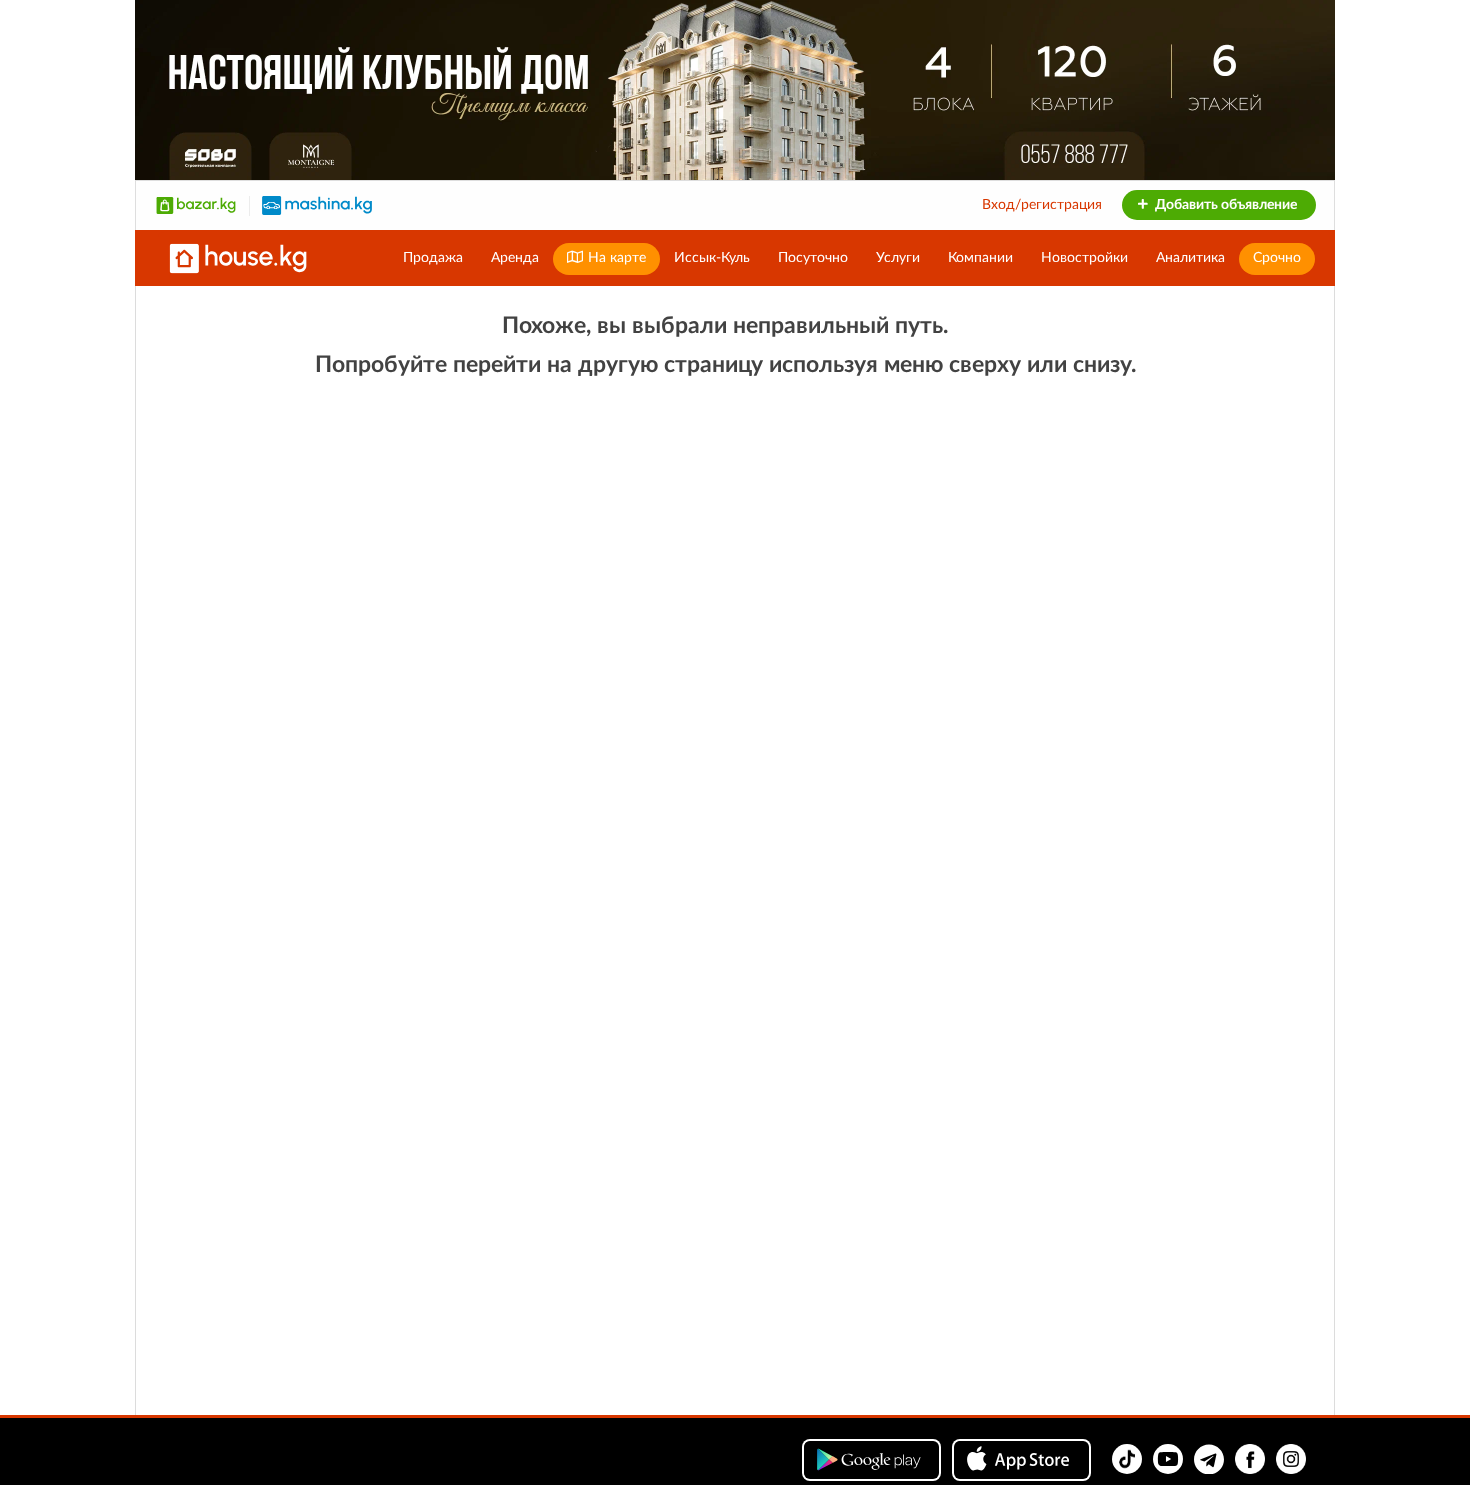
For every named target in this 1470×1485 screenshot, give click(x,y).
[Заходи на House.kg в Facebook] (1250, 1459)
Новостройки (1084, 258)
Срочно (1277, 258)
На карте (615, 258)
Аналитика (1190, 258)
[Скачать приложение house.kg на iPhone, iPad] (1021, 1460)
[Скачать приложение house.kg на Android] (871, 1460)
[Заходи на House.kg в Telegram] (1209, 1459)
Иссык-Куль (712, 258)
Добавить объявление (1224, 205)
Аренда (515, 258)
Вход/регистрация (1042, 205)
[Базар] (196, 205)
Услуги (898, 258)
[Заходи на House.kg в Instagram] (1291, 1459)
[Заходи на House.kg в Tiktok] (1127, 1459)
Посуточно (813, 258)
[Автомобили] (317, 205)
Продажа (433, 258)
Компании (980, 258)
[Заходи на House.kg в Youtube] (1168, 1459)
